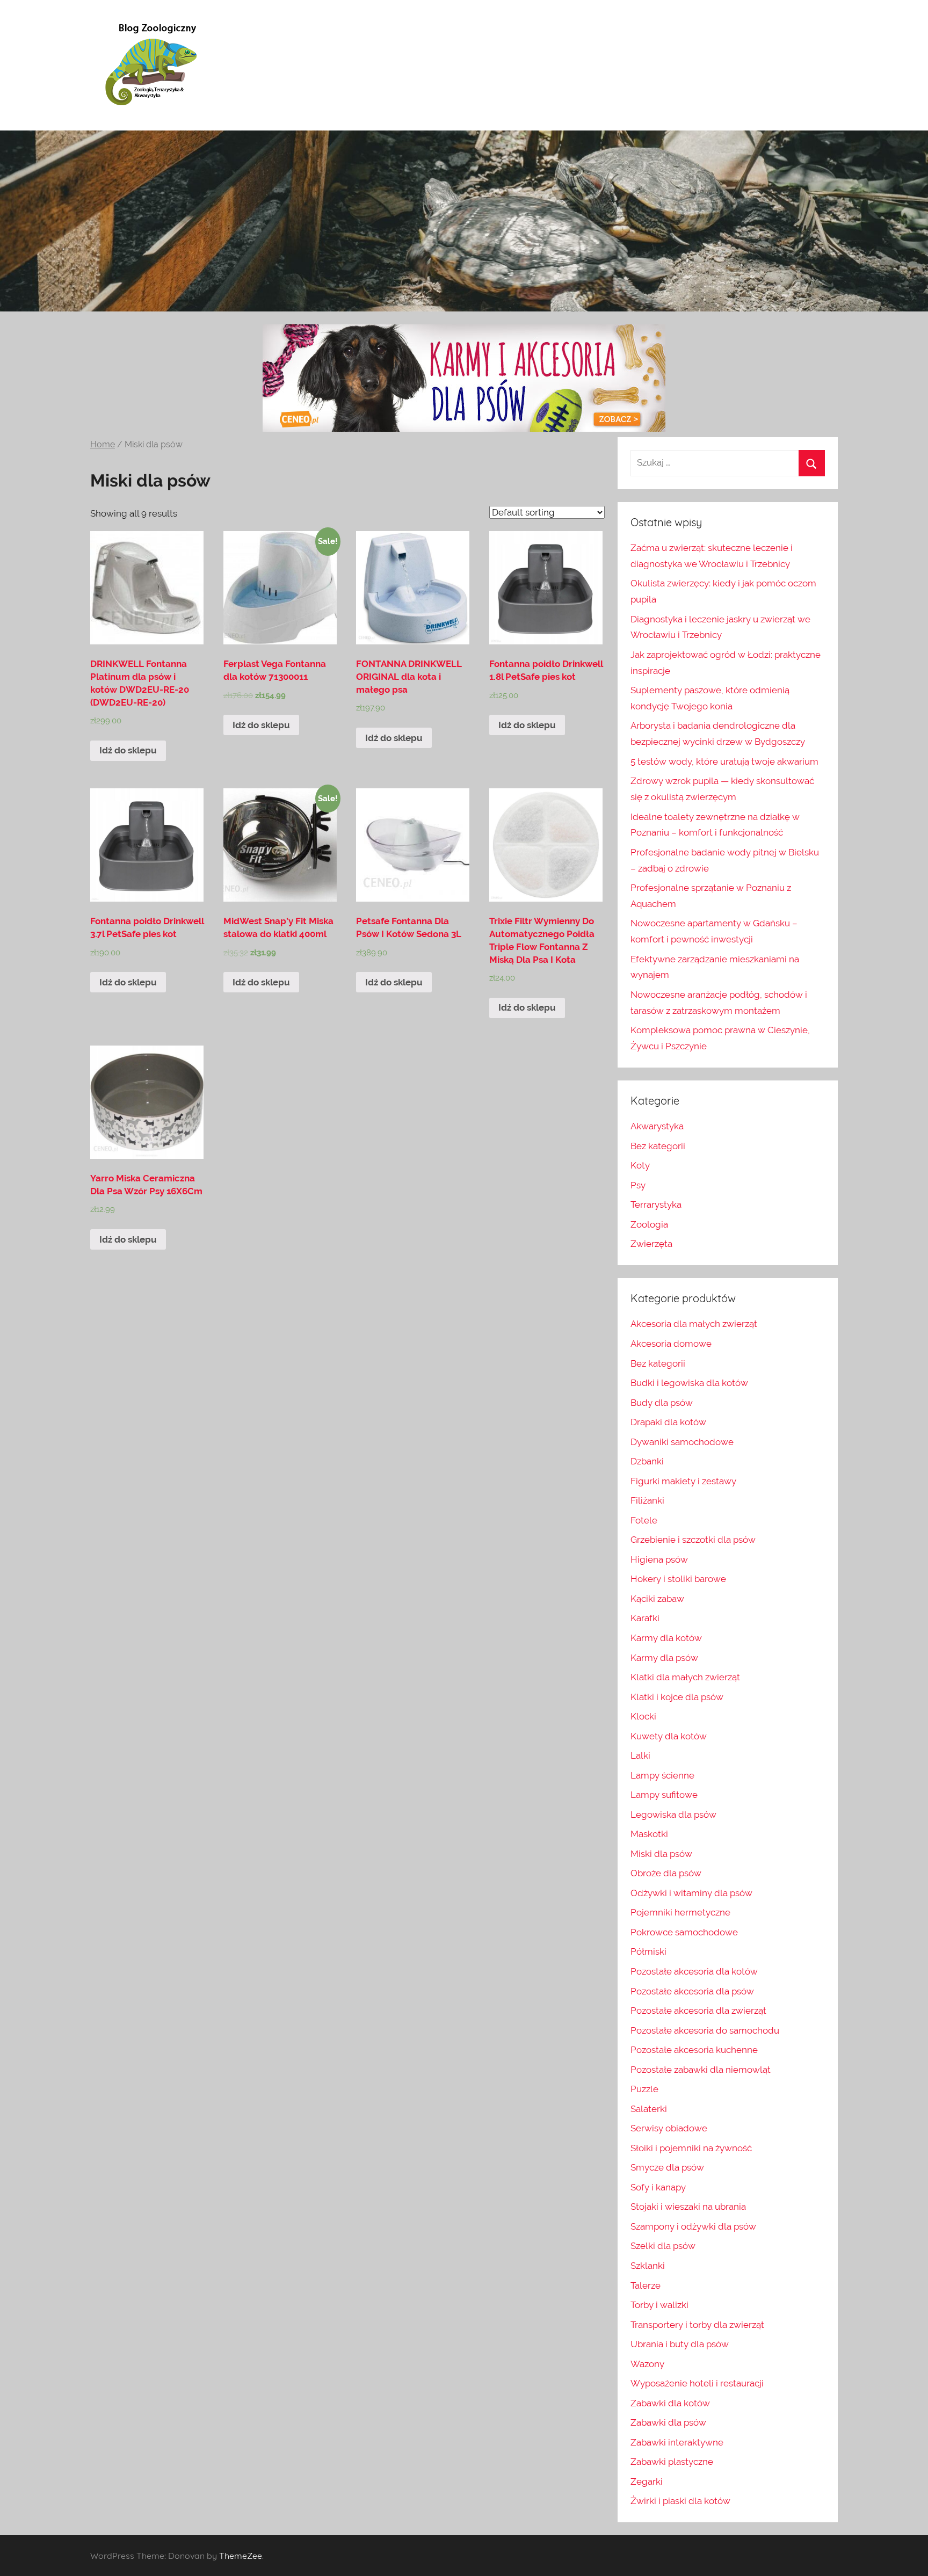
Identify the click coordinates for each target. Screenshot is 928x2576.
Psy (638, 1185)
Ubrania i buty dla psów (680, 2344)
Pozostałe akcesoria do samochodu (705, 2030)
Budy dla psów (662, 1403)
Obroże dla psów (666, 1873)
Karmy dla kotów (666, 1638)
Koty (640, 1165)
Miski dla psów (661, 1854)
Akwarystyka (657, 1126)
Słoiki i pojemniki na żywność (691, 2148)
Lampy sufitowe (664, 1795)
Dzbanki (647, 1461)
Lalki (640, 1755)
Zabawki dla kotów (670, 2403)
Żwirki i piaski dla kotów (680, 2501)
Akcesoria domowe (671, 1344)
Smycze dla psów (667, 2167)
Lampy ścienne (662, 1775)
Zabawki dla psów (668, 2422)
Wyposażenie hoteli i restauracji (697, 2383)
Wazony (647, 2364)
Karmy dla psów (664, 1658)
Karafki (645, 1618)
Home (103, 444)
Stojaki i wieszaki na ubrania (688, 2207)
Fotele (644, 1520)
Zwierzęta (651, 1244)
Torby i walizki (659, 2305)
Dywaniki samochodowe (682, 1442)
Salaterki (649, 2109)
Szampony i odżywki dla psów (693, 2226)
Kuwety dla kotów (669, 1736)
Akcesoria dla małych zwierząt (694, 1324)
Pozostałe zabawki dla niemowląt (701, 2070)
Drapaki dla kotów (668, 1422)
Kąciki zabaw (657, 1599)
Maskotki (649, 1834)
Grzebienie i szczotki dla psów (693, 1540)
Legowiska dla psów (673, 1815)
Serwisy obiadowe (669, 2128)
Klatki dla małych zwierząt (685, 1677)
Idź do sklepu (128, 750)
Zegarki (647, 2481)
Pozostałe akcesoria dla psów (692, 1991)
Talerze (646, 2285)
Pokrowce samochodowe (684, 1932)
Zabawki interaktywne (677, 2442)
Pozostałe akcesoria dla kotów (694, 1971)
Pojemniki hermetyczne (680, 1912)
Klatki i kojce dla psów (677, 1697)
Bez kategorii (658, 1146)
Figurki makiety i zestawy (683, 1481)
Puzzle (644, 2089)
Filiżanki (647, 1500)
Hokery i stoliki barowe (678, 1579)
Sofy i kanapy (658, 2187)
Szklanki (648, 2266)
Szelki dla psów (663, 2246)
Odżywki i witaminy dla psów (691, 1893)
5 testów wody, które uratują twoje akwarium (724, 761)
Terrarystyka (656, 1204)
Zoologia (649, 1224)
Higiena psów (659, 1559)
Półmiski (648, 1951)
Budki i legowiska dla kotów (689, 1383)
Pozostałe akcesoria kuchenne (694, 2050)
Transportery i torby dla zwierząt (697, 2325)
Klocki (643, 1716)
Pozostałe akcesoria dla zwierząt (698, 2011)
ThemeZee (241, 2556)
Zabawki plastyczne (672, 2462)
